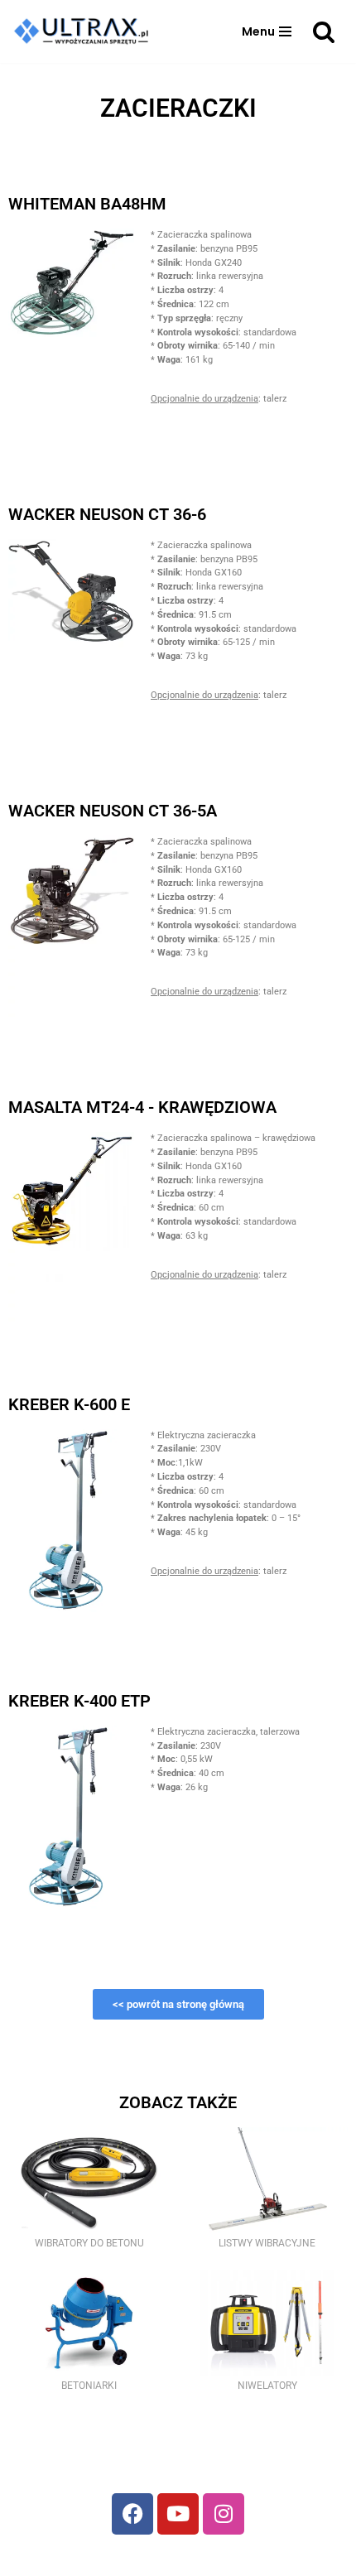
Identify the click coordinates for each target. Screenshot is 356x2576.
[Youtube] (178, 2514)
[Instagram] (224, 2514)
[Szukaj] (324, 31)
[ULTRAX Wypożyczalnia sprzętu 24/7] (86, 31)
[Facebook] (132, 2514)
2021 (151, 2559)
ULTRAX (196, 2559)
